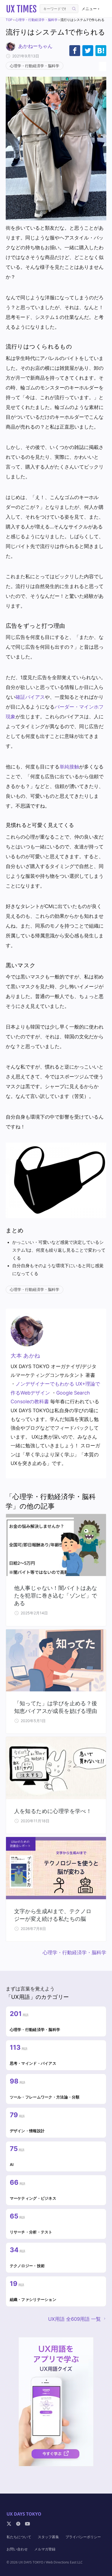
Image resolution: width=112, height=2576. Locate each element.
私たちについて (19, 2537)
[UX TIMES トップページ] (21, 9)
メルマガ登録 (45, 2549)
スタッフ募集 (48, 2537)
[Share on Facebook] (75, 51)
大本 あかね (25, 1356)
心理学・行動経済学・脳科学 (36, 20)
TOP (9, 20)
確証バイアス (30, 697)
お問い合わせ (17, 2549)
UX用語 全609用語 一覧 (74, 2319)
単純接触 (69, 767)
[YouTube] (27, 2524)
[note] (18, 2524)
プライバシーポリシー (83, 2537)
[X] (9, 2524)
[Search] (74, 9)
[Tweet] (88, 51)
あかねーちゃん (35, 46)
